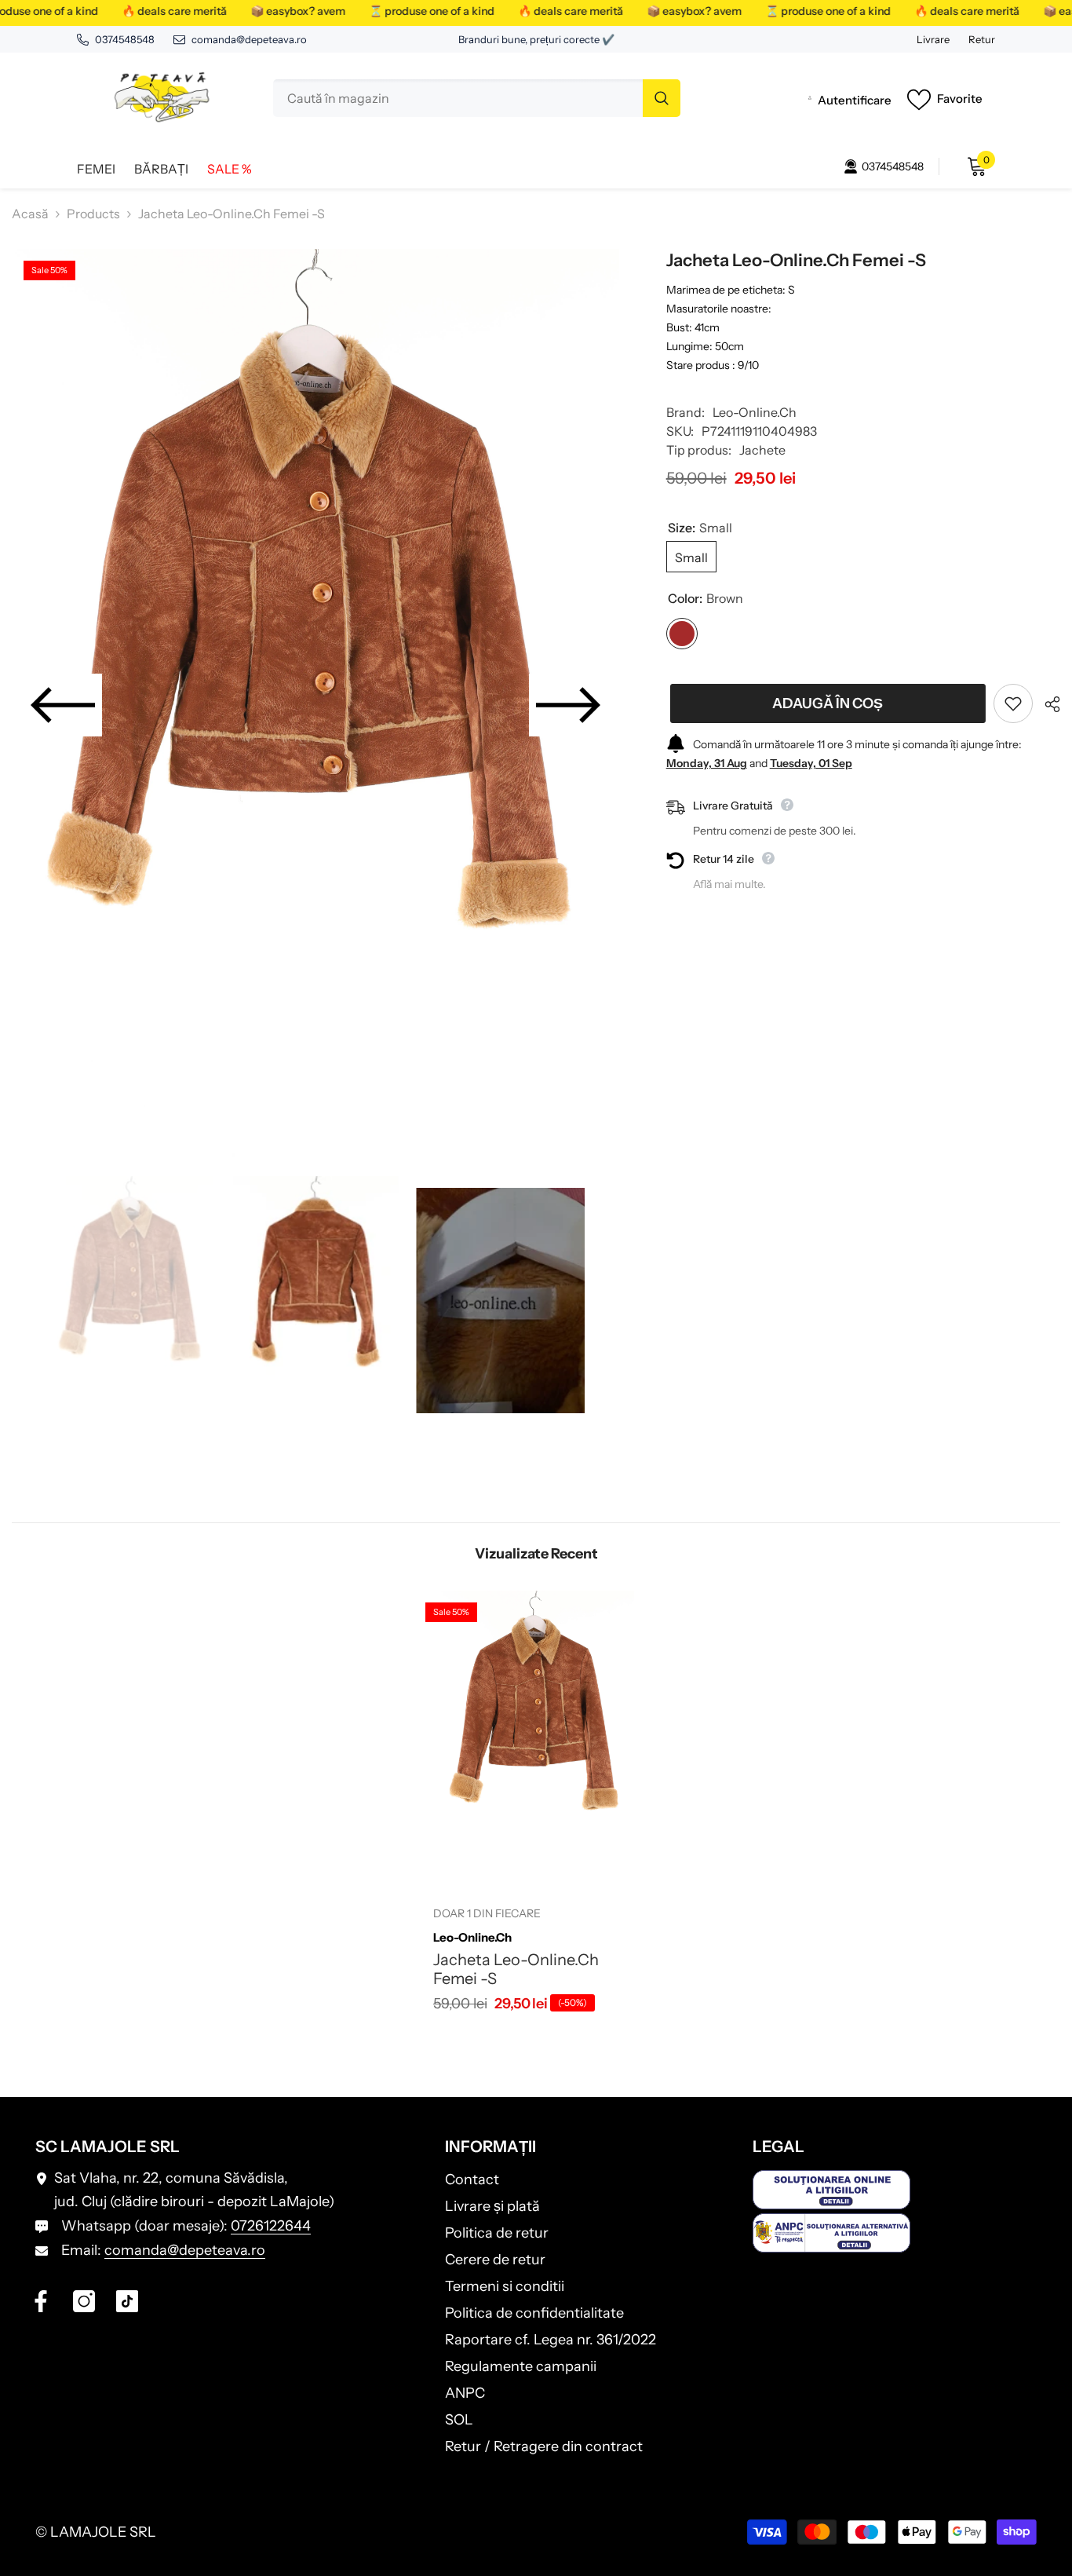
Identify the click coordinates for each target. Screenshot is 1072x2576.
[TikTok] (127, 2301)
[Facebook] (41, 2301)
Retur (982, 39)
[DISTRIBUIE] (1046, 704)
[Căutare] (477, 98)
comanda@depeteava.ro (249, 39)
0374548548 (125, 39)
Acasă (30, 214)
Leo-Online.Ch (755, 412)
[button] (63, 705)
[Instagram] (84, 2301)
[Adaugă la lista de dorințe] (1013, 703)
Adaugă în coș (824, 703)
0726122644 (271, 2226)
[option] (315, 705)
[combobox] (458, 98)
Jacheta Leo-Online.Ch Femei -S (516, 1969)
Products (93, 214)
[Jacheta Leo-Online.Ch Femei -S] (536, 1737)
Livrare (933, 39)
